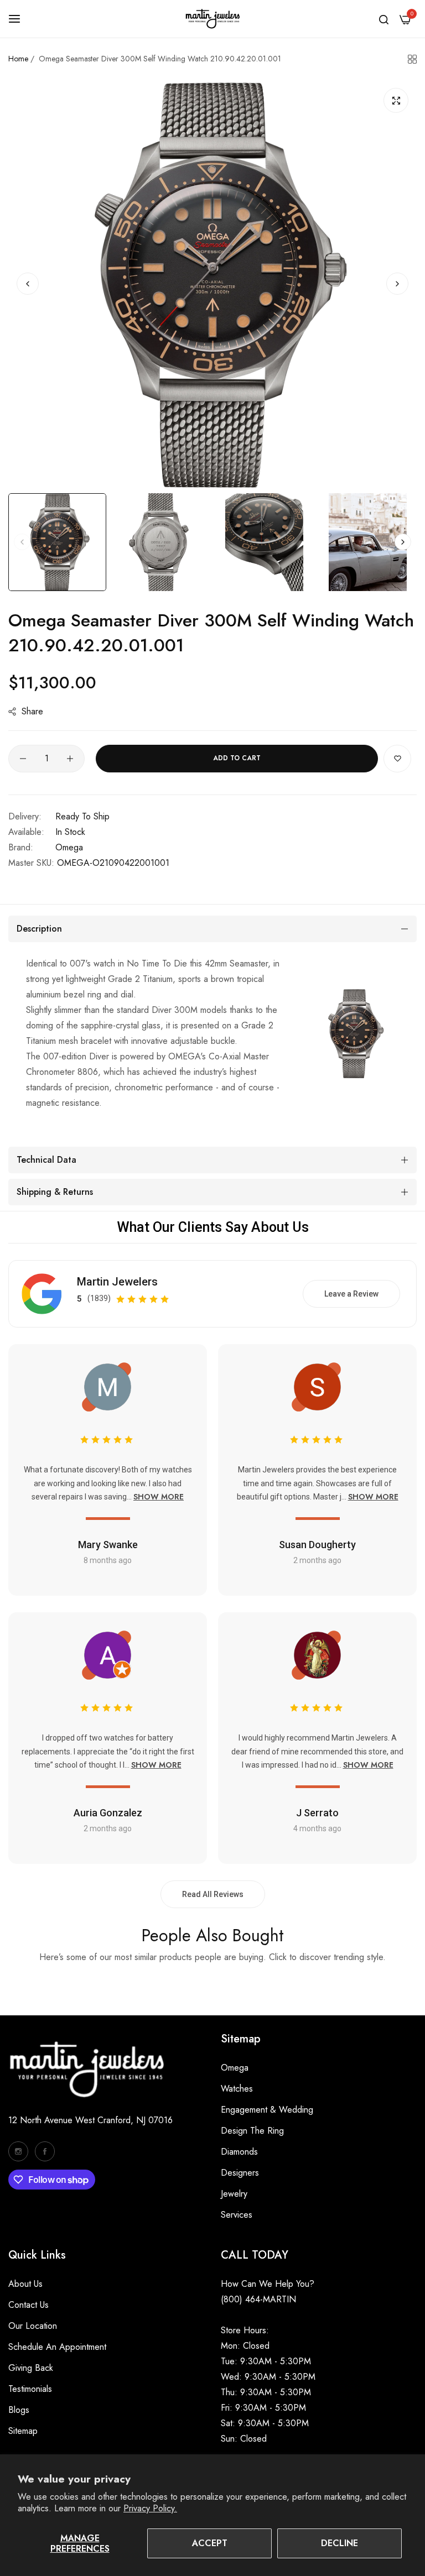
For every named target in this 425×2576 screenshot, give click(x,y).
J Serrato (317, 1813)
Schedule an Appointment (57, 2347)
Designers (240, 2173)
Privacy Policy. (150, 2508)
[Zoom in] (396, 100)
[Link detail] (18, 2151)
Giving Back (31, 2368)
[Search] (384, 19)
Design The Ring (252, 2131)
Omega (69, 847)
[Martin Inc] (212, 19)
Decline (340, 2543)
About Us (25, 2284)
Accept (210, 2543)
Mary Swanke (108, 1545)
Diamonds (239, 2152)
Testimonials (30, 2389)
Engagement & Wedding (267, 2110)
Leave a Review (351, 1294)
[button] (397, 284)
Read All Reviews (213, 1894)
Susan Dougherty (317, 1545)
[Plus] (70, 759)
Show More (159, 1497)
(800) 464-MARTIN (258, 2299)
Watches (237, 2089)
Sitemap (23, 2431)
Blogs (19, 2410)
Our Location (33, 2326)
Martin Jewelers (117, 1282)
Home (18, 59)
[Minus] (23, 759)
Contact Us (28, 2305)
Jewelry (234, 2194)
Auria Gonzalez (108, 1813)
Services (237, 2215)
